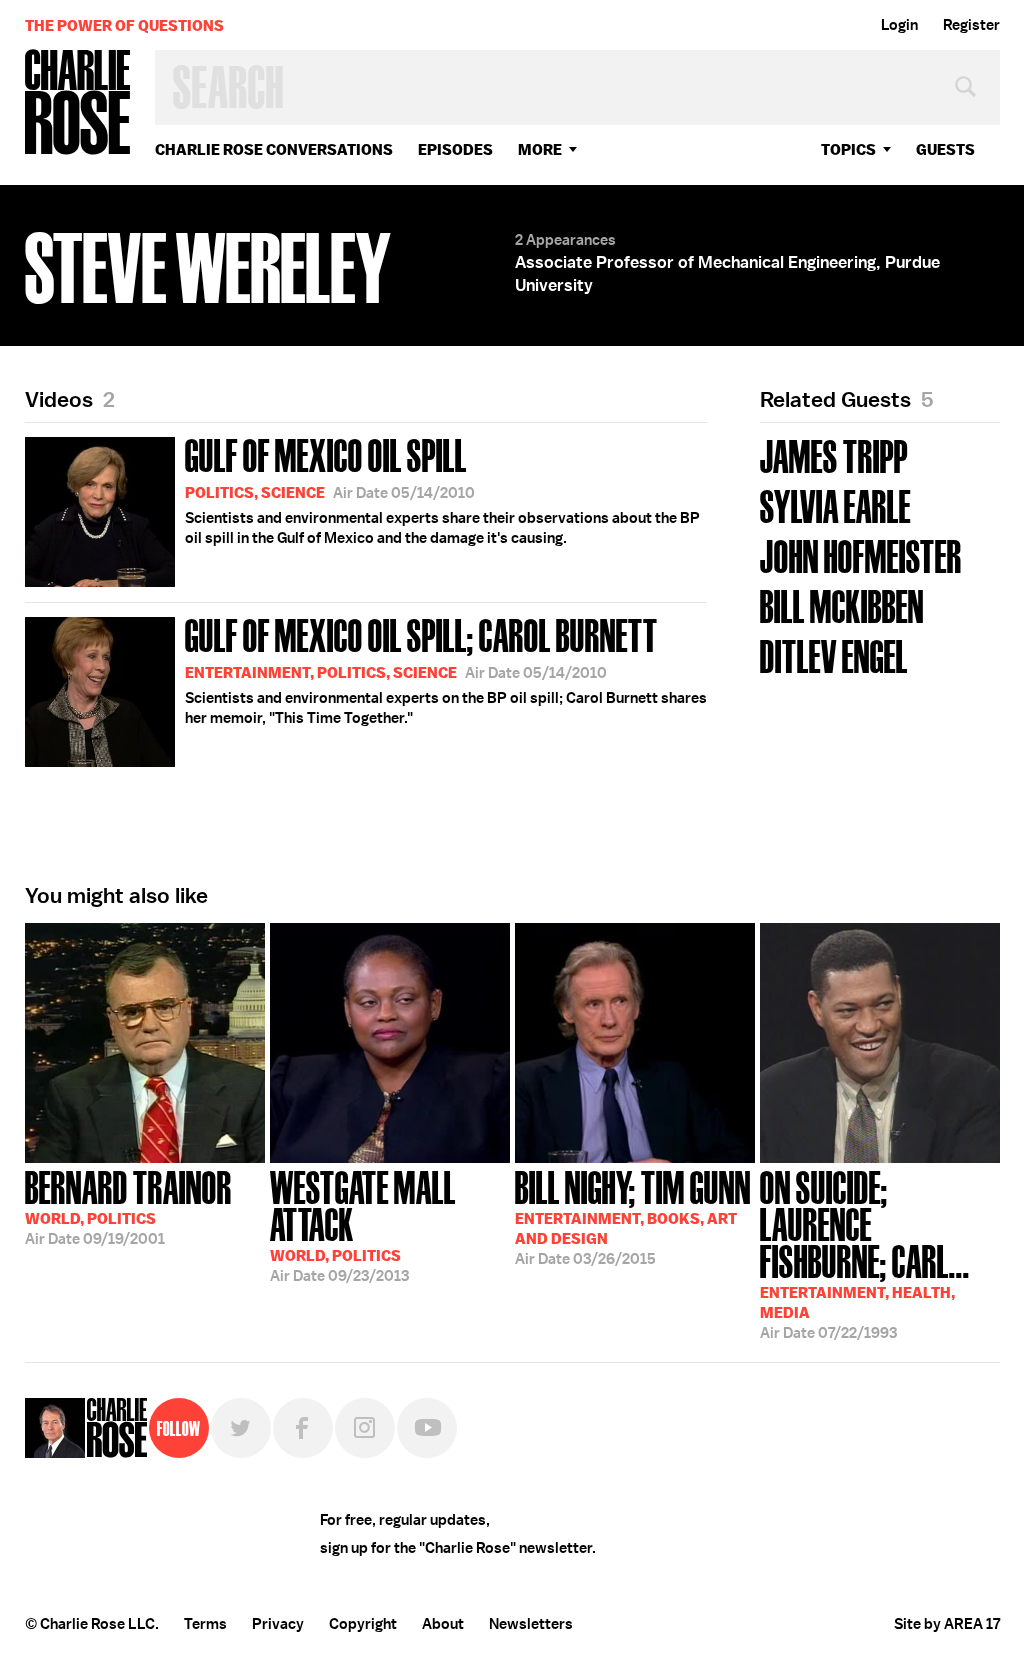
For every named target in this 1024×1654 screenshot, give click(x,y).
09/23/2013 (363, 1224)
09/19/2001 (128, 1206)
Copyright (363, 1624)
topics (848, 149)
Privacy (278, 1624)
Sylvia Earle (835, 504)
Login (899, 25)
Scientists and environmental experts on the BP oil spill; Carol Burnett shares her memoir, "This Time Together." (446, 669)
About (443, 1624)
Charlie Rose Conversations (274, 149)
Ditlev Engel (834, 654)
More (540, 149)
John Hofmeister (861, 554)
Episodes (455, 149)
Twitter (241, 1428)
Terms (205, 1624)
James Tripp (834, 454)
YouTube (427, 1428)
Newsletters (531, 1624)
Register (971, 25)
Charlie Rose (78, 103)
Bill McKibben (842, 604)
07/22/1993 (865, 1253)
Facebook (303, 1428)
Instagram (365, 1428)
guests (945, 149)
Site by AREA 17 (947, 1624)
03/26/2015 (633, 1216)
